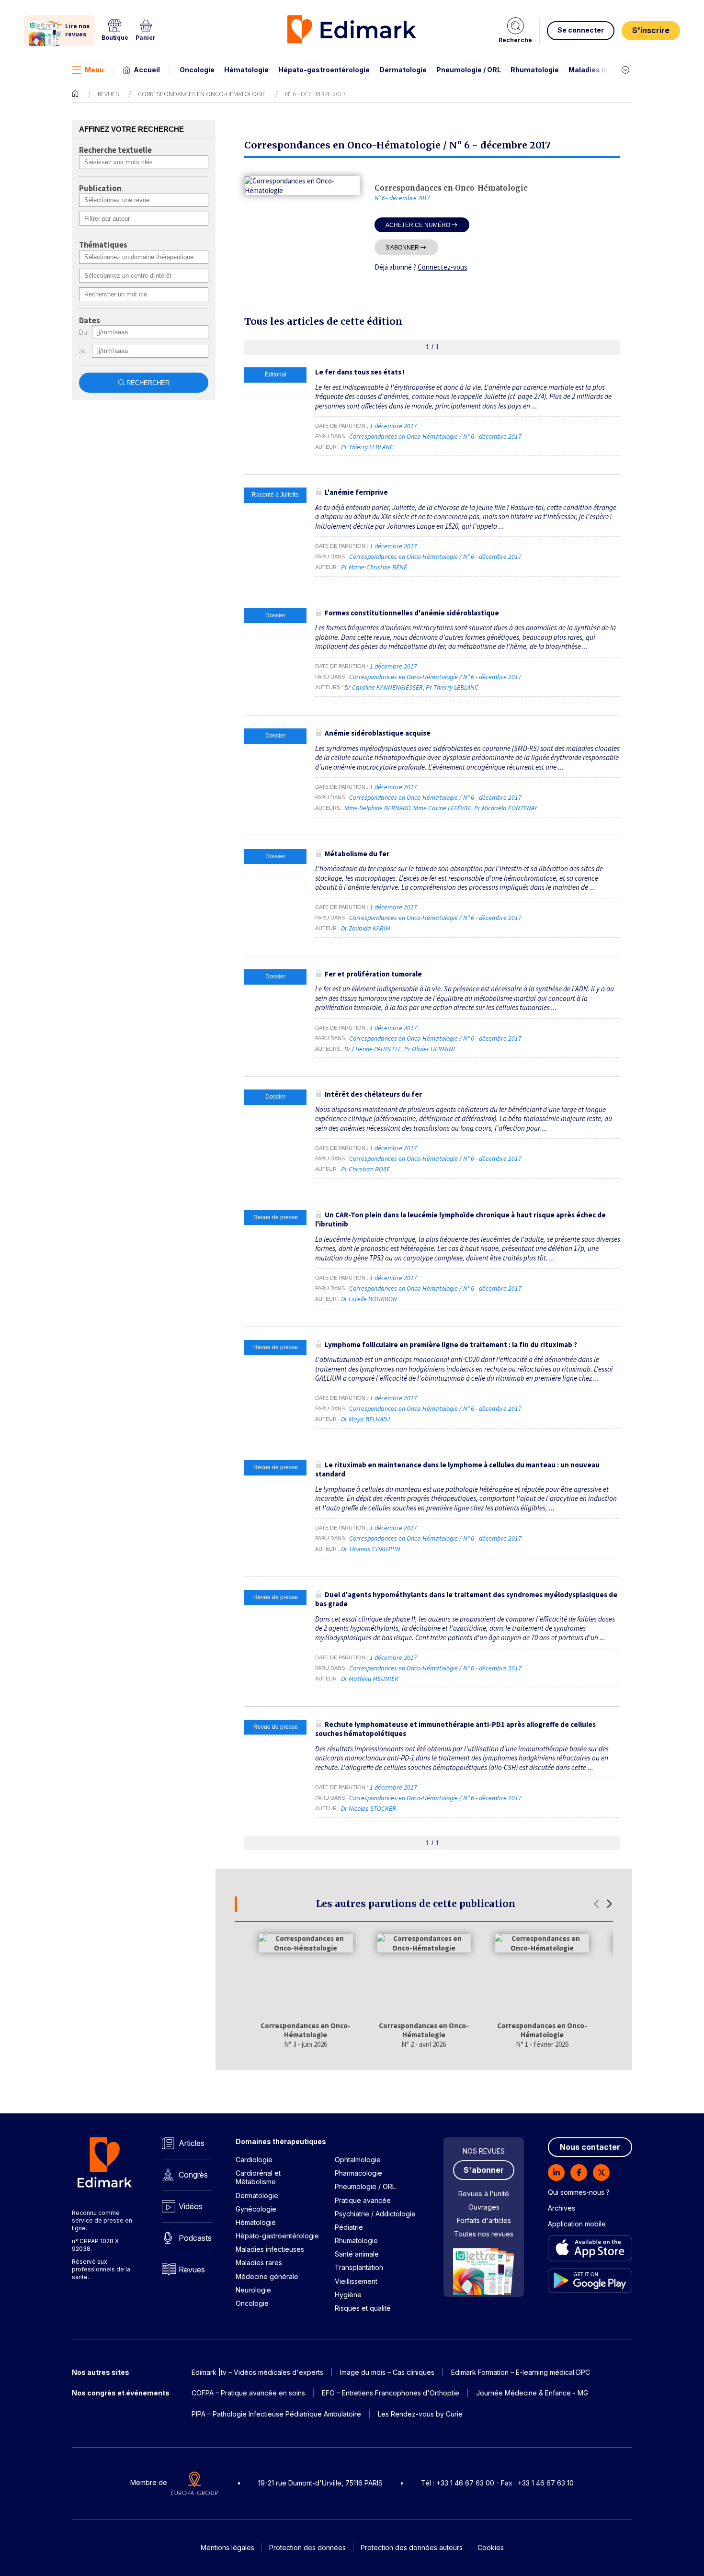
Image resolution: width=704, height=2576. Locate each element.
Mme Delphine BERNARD (377, 808)
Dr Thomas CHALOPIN (371, 1549)
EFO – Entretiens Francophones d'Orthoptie (391, 2393)
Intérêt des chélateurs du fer (373, 1094)
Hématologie (246, 70)
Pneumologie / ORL (469, 70)
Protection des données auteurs (412, 2548)
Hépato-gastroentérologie (324, 70)
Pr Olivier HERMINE (430, 1049)
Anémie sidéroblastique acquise (378, 733)
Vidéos (191, 2206)
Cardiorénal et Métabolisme (258, 2177)
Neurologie (253, 2290)
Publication (100, 189)
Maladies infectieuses (607, 70)
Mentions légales (227, 2548)
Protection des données (307, 2548)
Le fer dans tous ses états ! (360, 372)
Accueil (147, 70)
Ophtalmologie (358, 2160)
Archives (562, 2208)
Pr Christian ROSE (365, 1169)
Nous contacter (590, 2147)
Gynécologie (256, 2209)
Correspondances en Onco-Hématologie (202, 94)
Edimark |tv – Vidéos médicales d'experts (257, 2372)
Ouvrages (484, 2207)
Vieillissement (356, 2281)
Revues (108, 94)
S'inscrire (651, 30)
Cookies (491, 2548)
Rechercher (148, 383)
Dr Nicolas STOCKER (369, 1808)
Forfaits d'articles (484, 2220)
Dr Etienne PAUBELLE (373, 1049)
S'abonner (402, 247)
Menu (94, 70)
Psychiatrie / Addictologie (375, 2214)
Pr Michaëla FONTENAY (505, 808)
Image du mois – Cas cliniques (387, 2372)
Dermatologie (403, 70)
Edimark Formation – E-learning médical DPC (521, 2372)
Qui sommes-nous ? (579, 2192)
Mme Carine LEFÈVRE (442, 808)
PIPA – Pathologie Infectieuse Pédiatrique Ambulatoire (276, 2414)
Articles (192, 2143)
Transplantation (359, 2267)
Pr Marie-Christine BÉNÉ (374, 567)
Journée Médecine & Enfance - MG (532, 2393)
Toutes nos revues (484, 2234)
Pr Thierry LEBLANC (367, 447)
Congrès (193, 2175)
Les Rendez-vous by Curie (420, 2414)
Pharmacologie (358, 2173)
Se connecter (581, 30)
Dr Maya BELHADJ (365, 1419)
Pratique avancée (363, 2200)
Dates (90, 321)
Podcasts (195, 2238)
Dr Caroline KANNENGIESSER (384, 687)
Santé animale (357, 2254)
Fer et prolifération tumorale (373, 974)
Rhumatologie (535, 70)
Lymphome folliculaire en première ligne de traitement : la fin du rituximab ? (451, 1345)
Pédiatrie (349, 2227)
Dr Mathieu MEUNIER (370, 1679)
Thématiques (103, 245)
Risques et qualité (363, 2308)
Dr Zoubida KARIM (366, 928)
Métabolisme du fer (357, 854)
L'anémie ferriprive (356, 492)
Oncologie (197, 70)
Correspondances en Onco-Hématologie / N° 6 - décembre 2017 (436, 436)
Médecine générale (267, 2276)
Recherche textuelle (115, 150)
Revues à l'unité (484, 2194)
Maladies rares (259, 2263)
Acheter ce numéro (418, 225)
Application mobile (577, 2224)
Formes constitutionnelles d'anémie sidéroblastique (412, 613)
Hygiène (348, 2295)
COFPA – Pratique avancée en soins (248, 2393)
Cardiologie (254, 2160)
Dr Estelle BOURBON (369, 1299)
